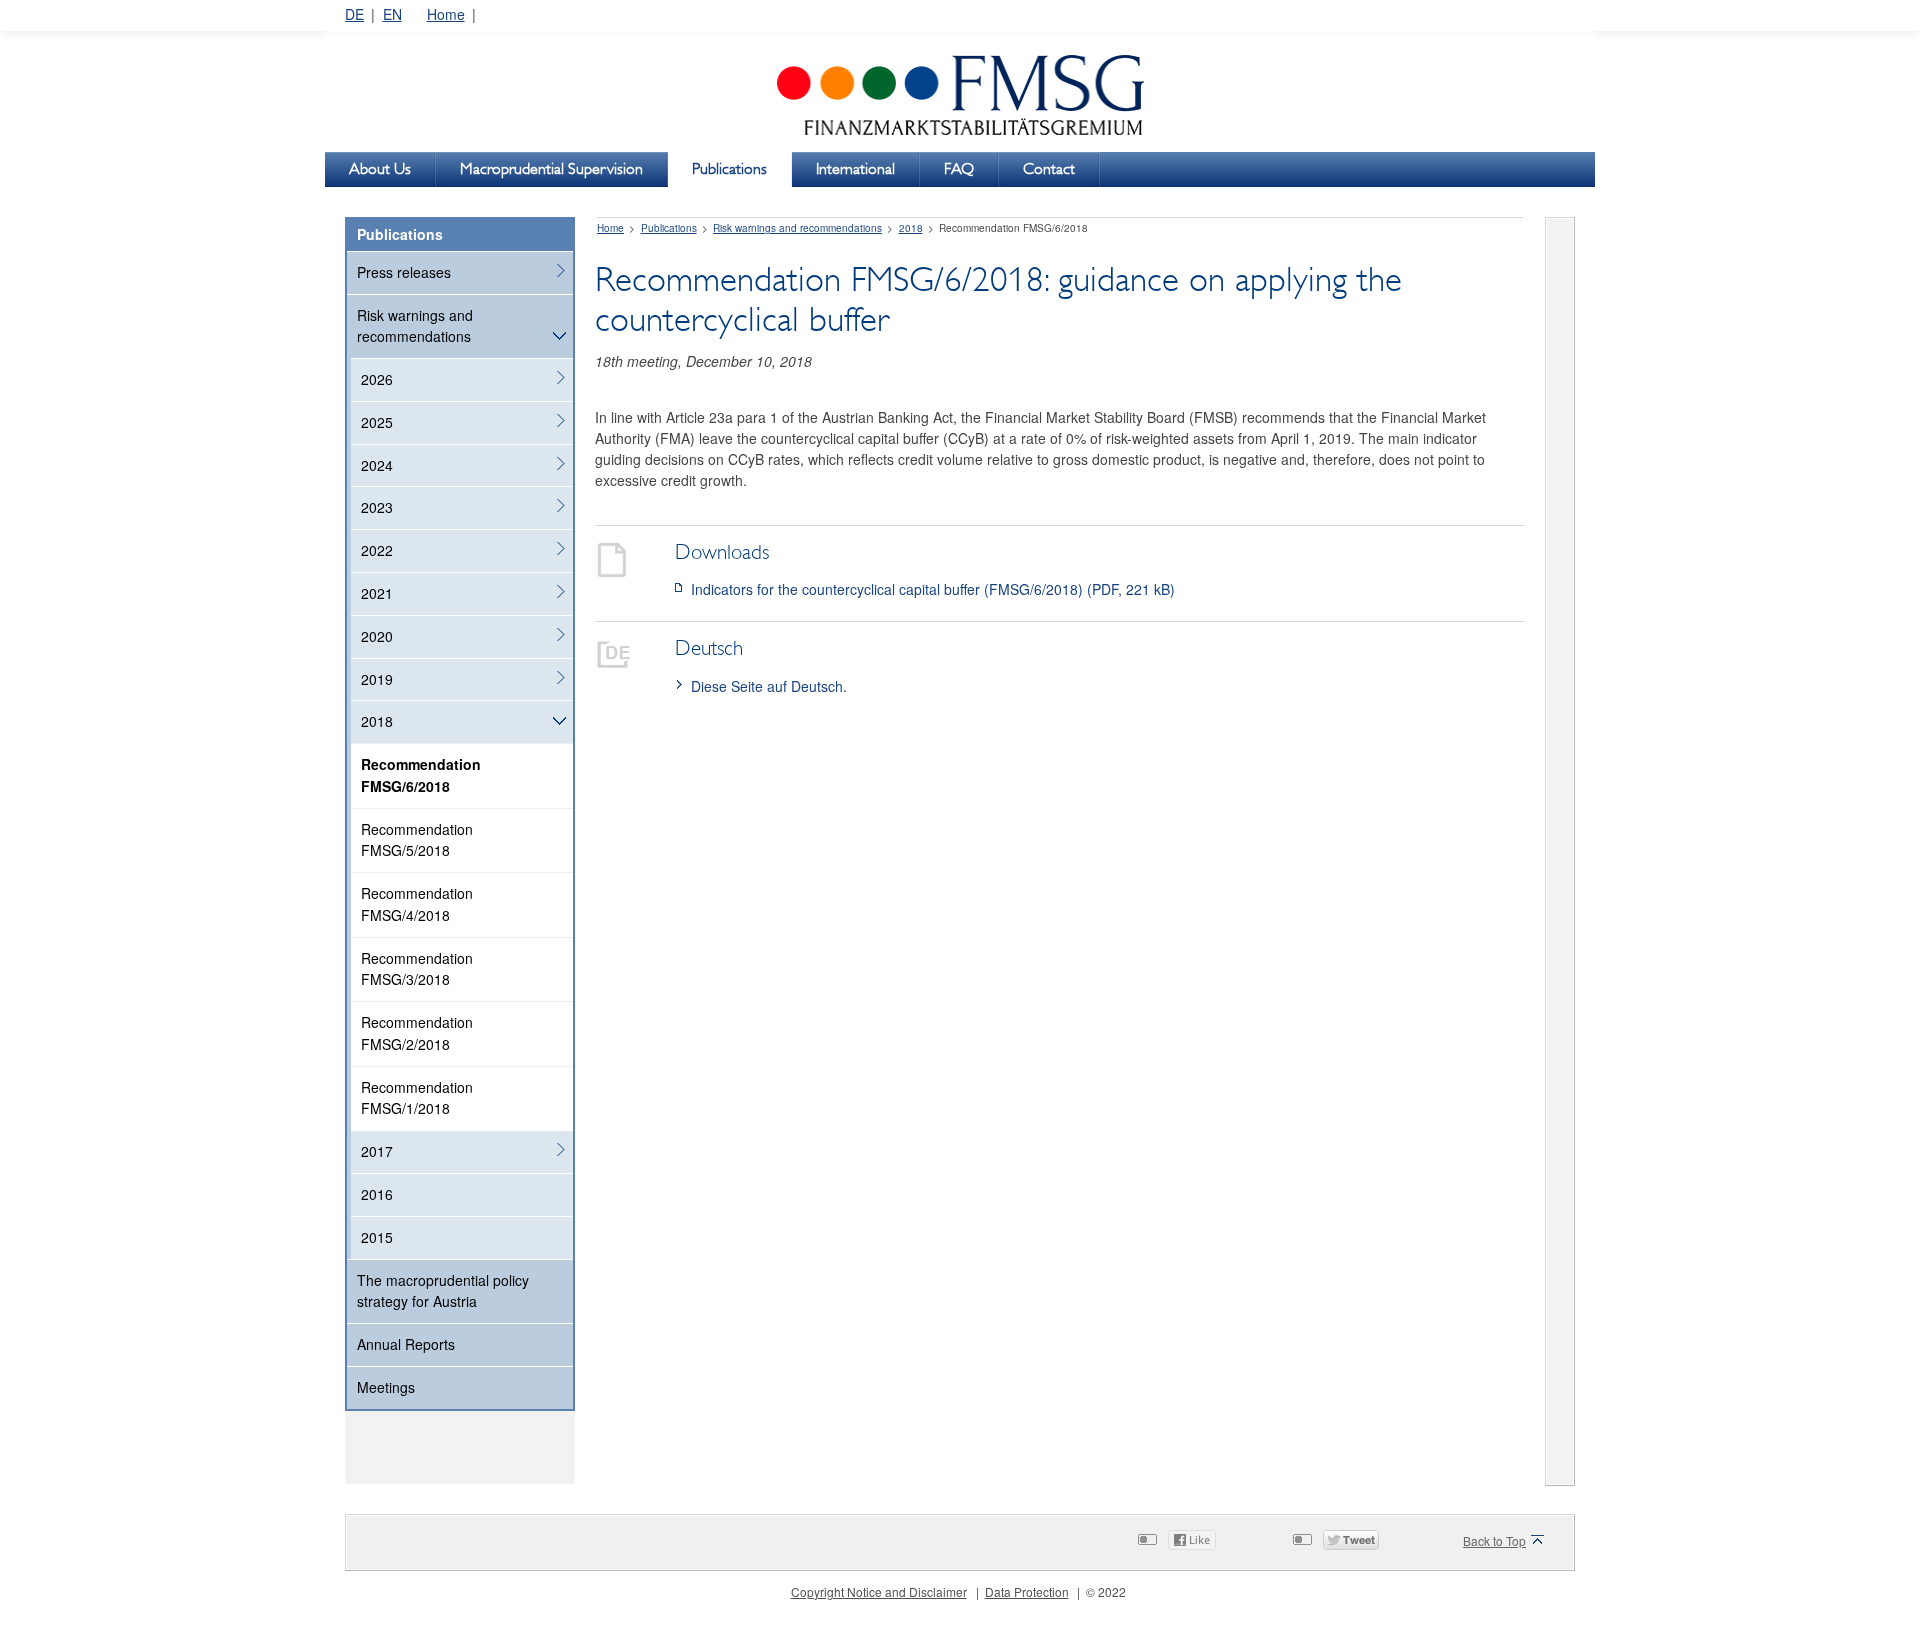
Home (446, 14)
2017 (377, 1151)
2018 (377, 721)
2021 (377, 593)
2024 (377, 465)
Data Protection (1027, 1591)
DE (354, 14)
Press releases (404, 272)
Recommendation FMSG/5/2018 (417, 840)
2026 (377, 379)
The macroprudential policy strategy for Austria (443, 1291)
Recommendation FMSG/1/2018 (417, 1098)
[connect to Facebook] (1147, 1539)
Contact (1049, 168)
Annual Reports (406, 1344)
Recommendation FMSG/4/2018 (417, 904)
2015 (377, 1237)
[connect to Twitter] (1302, 1539)
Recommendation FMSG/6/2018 (421, 775)
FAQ (959, 168)
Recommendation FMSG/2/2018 (417, 1033)
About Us (380, 168)
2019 (377, 679)
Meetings (386, 1387)
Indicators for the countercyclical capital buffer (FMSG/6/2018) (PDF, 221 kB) (933, 589)
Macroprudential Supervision (551, 168)
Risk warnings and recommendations (415, 326)
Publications (729, 168)
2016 (377, 1194)
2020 (377, 636)
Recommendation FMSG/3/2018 (417, 969)
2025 (377, 422)
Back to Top (1494, 1540)
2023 (377, 507)
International (855, 168)
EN (392, 14)
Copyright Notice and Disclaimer (879, 1591)
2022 (377, 550)
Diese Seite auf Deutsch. (769, 686)
